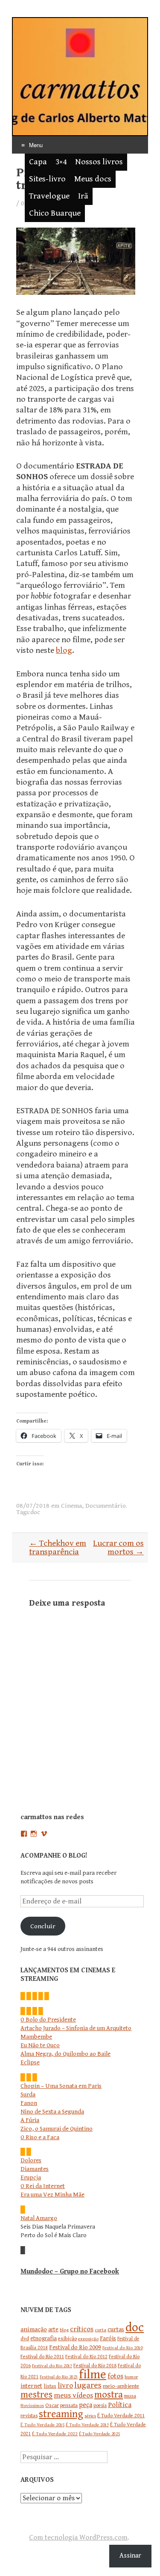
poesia (100, 2406)
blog (64, 651)
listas (50, 2386)
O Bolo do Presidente (48, 2020)
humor (131, 2377)
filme (93, 2374)
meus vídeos (73, 2395)
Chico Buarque (55, 213)
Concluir (43, 1926)
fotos (115, 2376)
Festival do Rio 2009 (75, 2347)
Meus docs (93, 179)
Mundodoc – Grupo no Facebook (70, 2272)
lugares (88, 2385)
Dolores (31, 2160)
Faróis (108, 2338)
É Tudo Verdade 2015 (42, 2425)
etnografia (44, 2339)
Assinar (130, 2556)
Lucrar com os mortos (118, 1548)
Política (120, 2405)
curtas (116, 2329)
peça (86, 2405)
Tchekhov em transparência (58, 1548)
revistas (29, 2416)
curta (100, 2330)
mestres (36, 2395)
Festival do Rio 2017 (52, 2366)
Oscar (52, 2405)
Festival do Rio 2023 (59, 2377)
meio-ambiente (121, 2386)
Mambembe (36, 2037)
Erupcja (31, 2177)
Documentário (106, 1506)
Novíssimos (32, 2406)
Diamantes (35, 2169)
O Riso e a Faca (40, 2137)
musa (130, 2396)
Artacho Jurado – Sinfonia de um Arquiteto (76, 2028)
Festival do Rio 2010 (122, 2348)
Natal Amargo (39, 2218)
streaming (61, 2414)
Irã (83, 196)
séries (90, 2416)
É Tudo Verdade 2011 (121, 2416)
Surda (28, 2094)
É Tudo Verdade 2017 (87, 2425)
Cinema (71, 1506)
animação (34, 2329)
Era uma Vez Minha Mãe (52, 2195)
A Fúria (30, 2120)
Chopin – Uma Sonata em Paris (61, 2086)
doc (35, 1512)
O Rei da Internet (43, 2186)
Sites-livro (47, 179)
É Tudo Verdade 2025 (99, 2434)
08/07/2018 (33, 1506)
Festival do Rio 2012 (86, 2357)
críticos (82, 2329)
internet (31, 2386)
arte (53, 2330)
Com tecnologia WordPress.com (78, 2537)
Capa (38, 162)
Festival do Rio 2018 (95, 2366)
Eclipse (30, 2062)
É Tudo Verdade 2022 (55, 2434)
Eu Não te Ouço (40, 2045)
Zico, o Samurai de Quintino (57, 2129)
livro (65, 2385)
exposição (88, 2339)
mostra (109, 2395)
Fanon (29, 2103)
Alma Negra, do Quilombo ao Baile (65, 2054)
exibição (67, 2339)
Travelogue (49, 196)
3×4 (61, 162)
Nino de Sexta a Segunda (52, 2112)
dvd (25, 2339)
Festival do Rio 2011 (42, 2357)
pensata (69, 2406)
